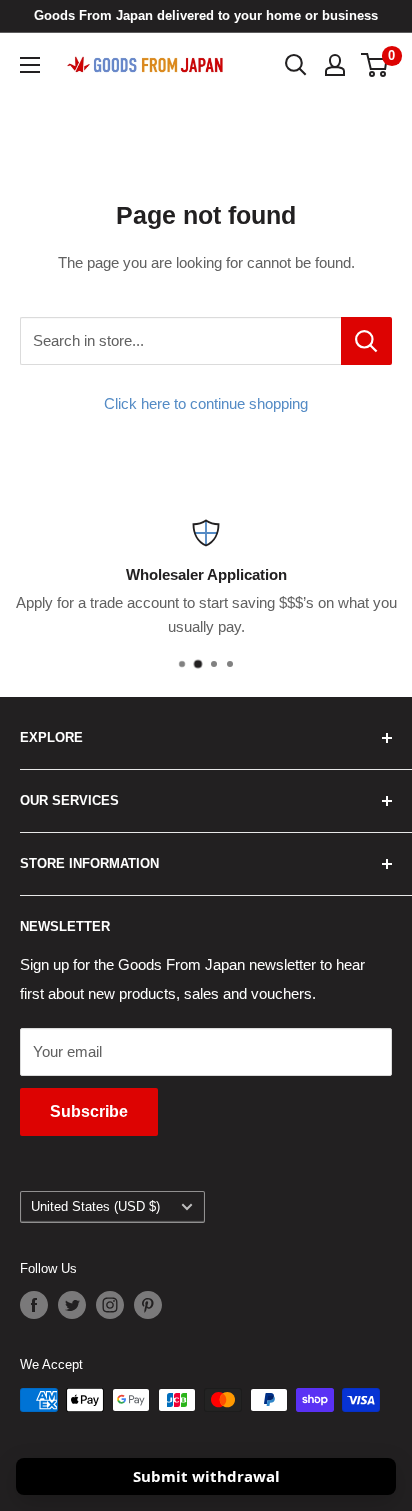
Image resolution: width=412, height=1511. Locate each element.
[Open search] (296, 65)
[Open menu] (30, 65)
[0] (375, 65)
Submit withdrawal (206, 1476)
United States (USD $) (95, 1206)
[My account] (335, 65)
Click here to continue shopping (206, 403)
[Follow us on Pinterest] (148, 1305)
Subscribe (89, 1111)
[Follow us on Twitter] (72, 1305)
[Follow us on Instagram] (110, 1305)
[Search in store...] (366, 341)
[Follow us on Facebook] (34, 1305)
